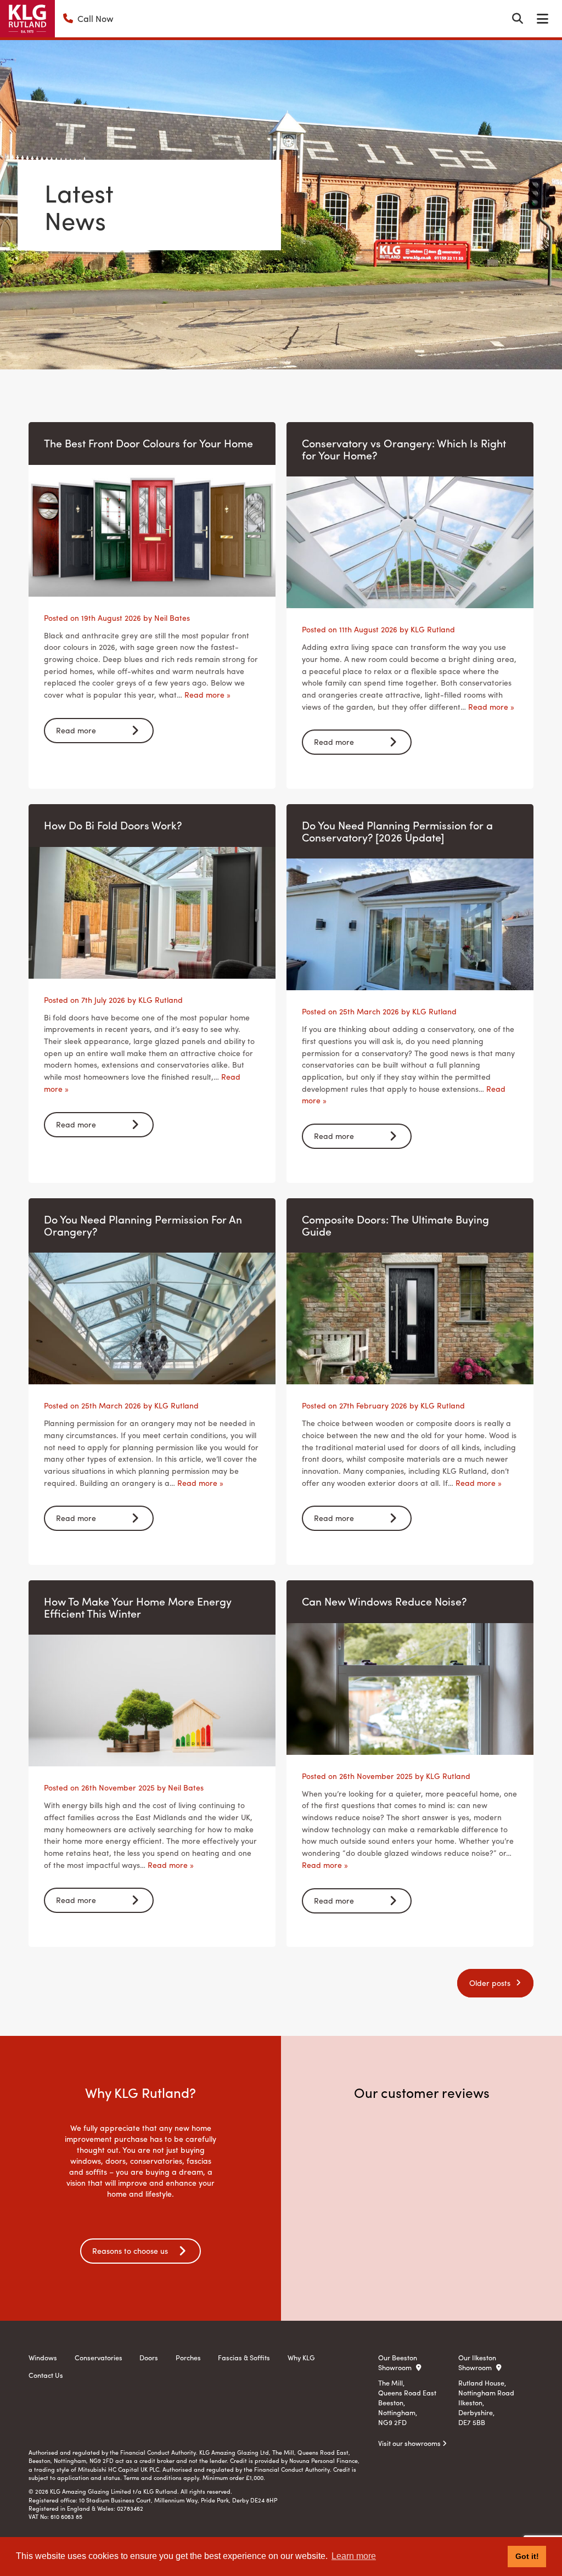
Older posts (490, 1983)
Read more (76, 730)
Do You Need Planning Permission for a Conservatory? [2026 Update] (397, 831)
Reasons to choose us (130, 2251)
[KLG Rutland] (27, 19)
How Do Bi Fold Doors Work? (113, 825)
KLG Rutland (433, 629)
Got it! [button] (527, 2556)
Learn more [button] (354, 2556)
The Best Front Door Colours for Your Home (148, 443)
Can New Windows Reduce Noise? (384, 1601)
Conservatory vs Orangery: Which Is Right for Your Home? (404, 449)
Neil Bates (172, 618)
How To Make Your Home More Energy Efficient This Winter (138, 1607)
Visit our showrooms (410, 2443)
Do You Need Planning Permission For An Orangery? (143, 1225)
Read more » (207, 694)
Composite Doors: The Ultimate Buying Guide (395, 1225)
